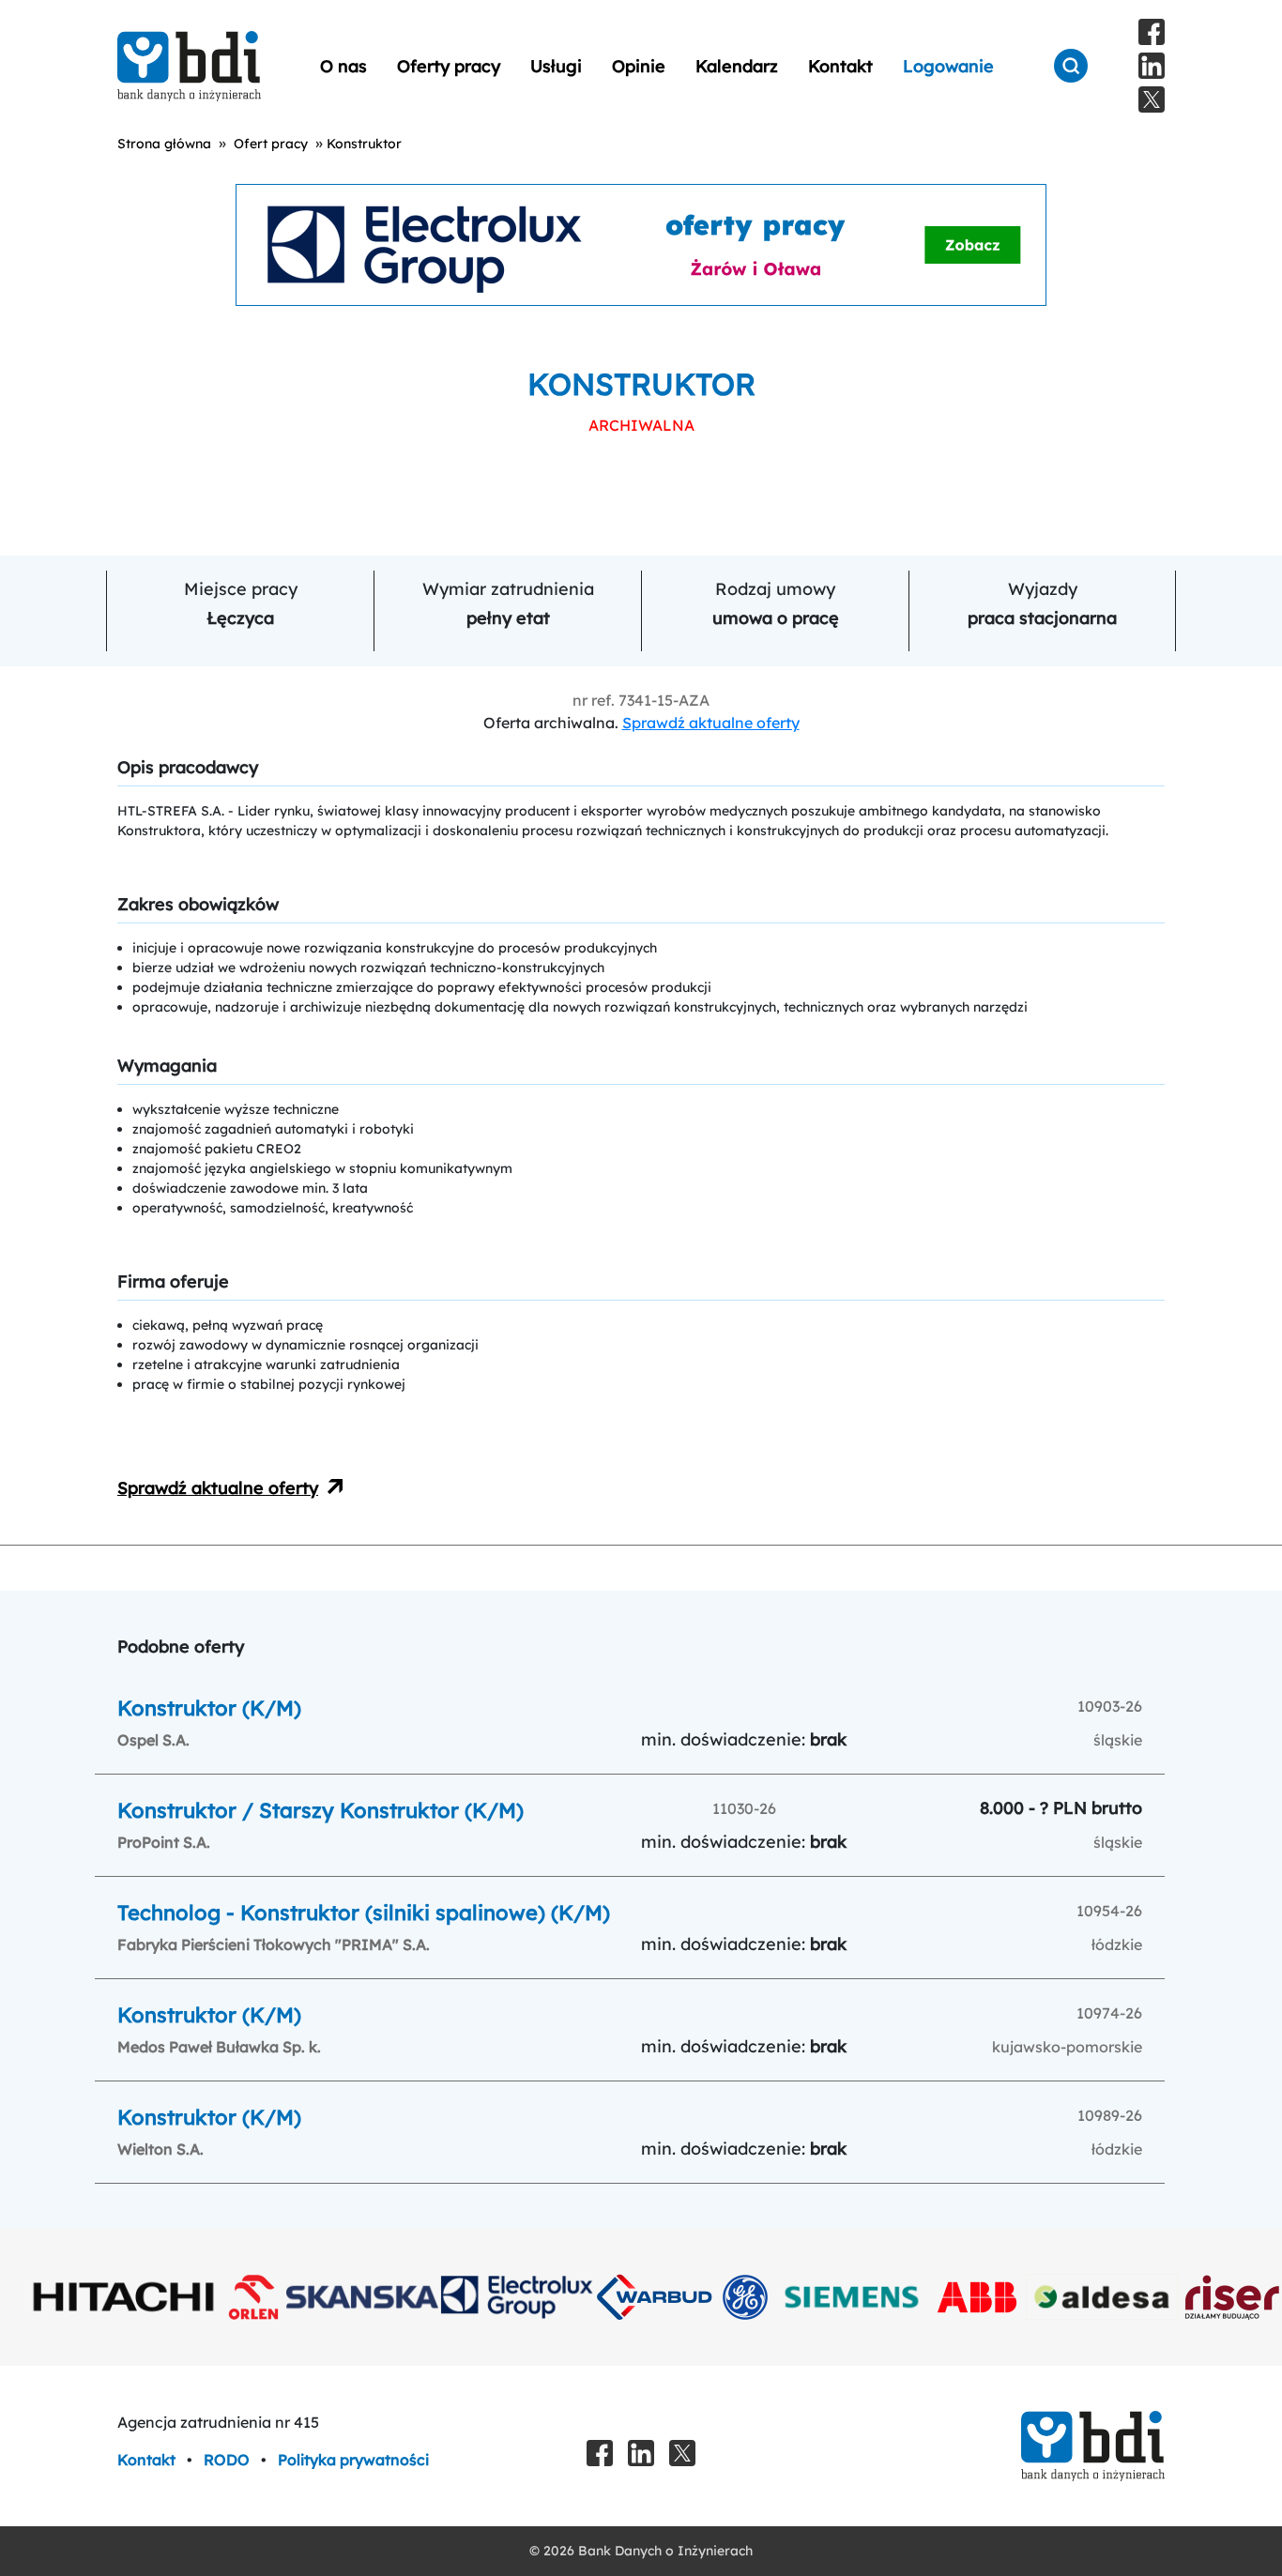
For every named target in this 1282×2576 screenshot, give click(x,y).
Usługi (556, 66)
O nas (343, 66)
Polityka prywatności (353, 2460)
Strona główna (164, 144)
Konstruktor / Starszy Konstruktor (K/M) (320, 1810)
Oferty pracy (449, 66)
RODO (229, 2460)
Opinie (639, 66)
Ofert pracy (271, 144)
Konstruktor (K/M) (209, 1708)
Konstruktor (364, 144)
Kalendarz (737, 66)
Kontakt (840, 66)
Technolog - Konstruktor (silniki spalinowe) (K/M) (364, 1913)
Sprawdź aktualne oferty (711, 723)
